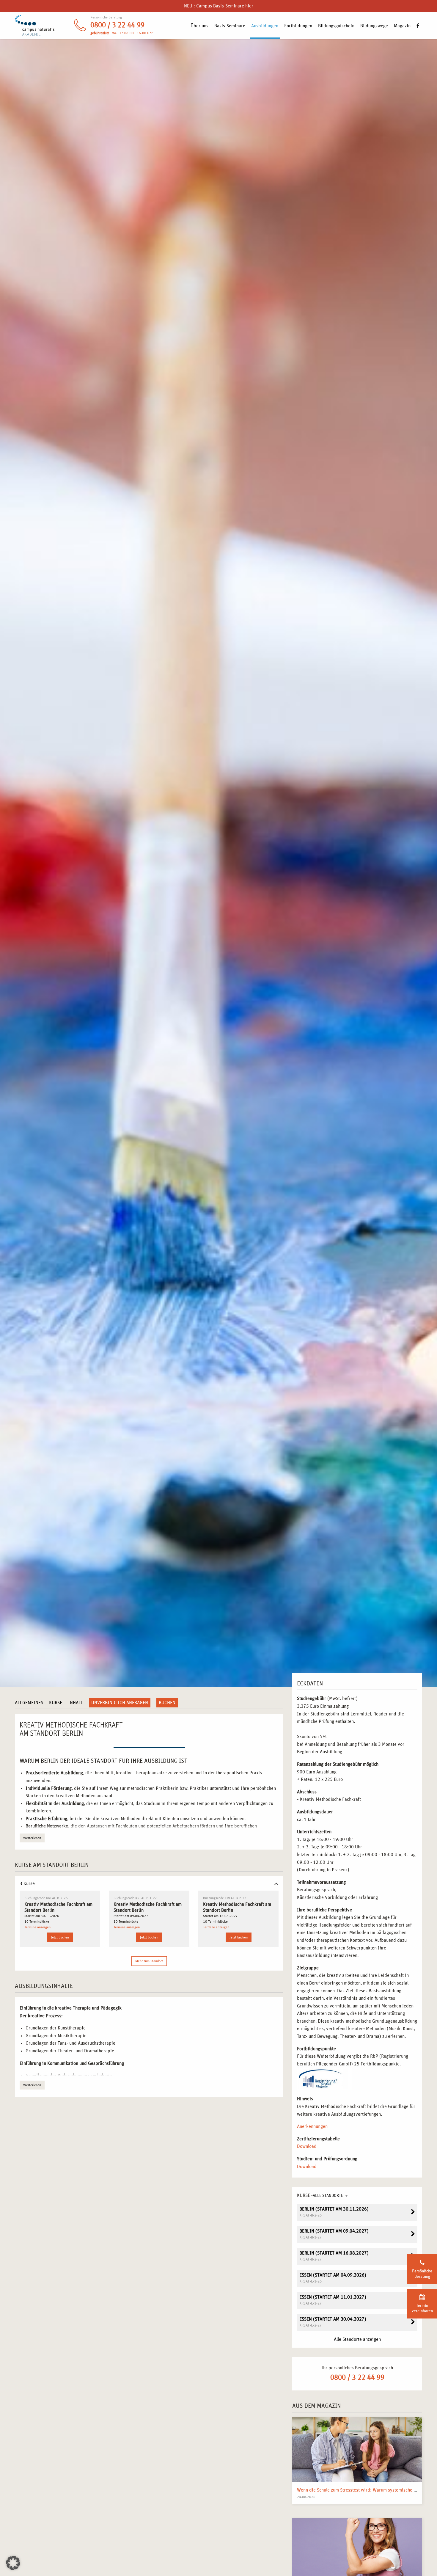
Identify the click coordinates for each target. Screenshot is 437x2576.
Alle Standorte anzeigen (357, 2339)
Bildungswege (374, 26)
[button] (13, 2563)
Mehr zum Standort (149, 1961)
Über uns (199, 26)
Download (307, 2146)
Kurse (56, 1703)
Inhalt (76, 1703)
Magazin (402, 26)
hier (249, 6)
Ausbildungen (265, 26)
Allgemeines (29, 1703)
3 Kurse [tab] (27, 1883)
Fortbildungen (298, 26)
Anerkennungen (312, 2126)
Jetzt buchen (60, 1937)
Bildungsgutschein (336, 26)
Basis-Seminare (230, 26)
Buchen (167, 1703)
